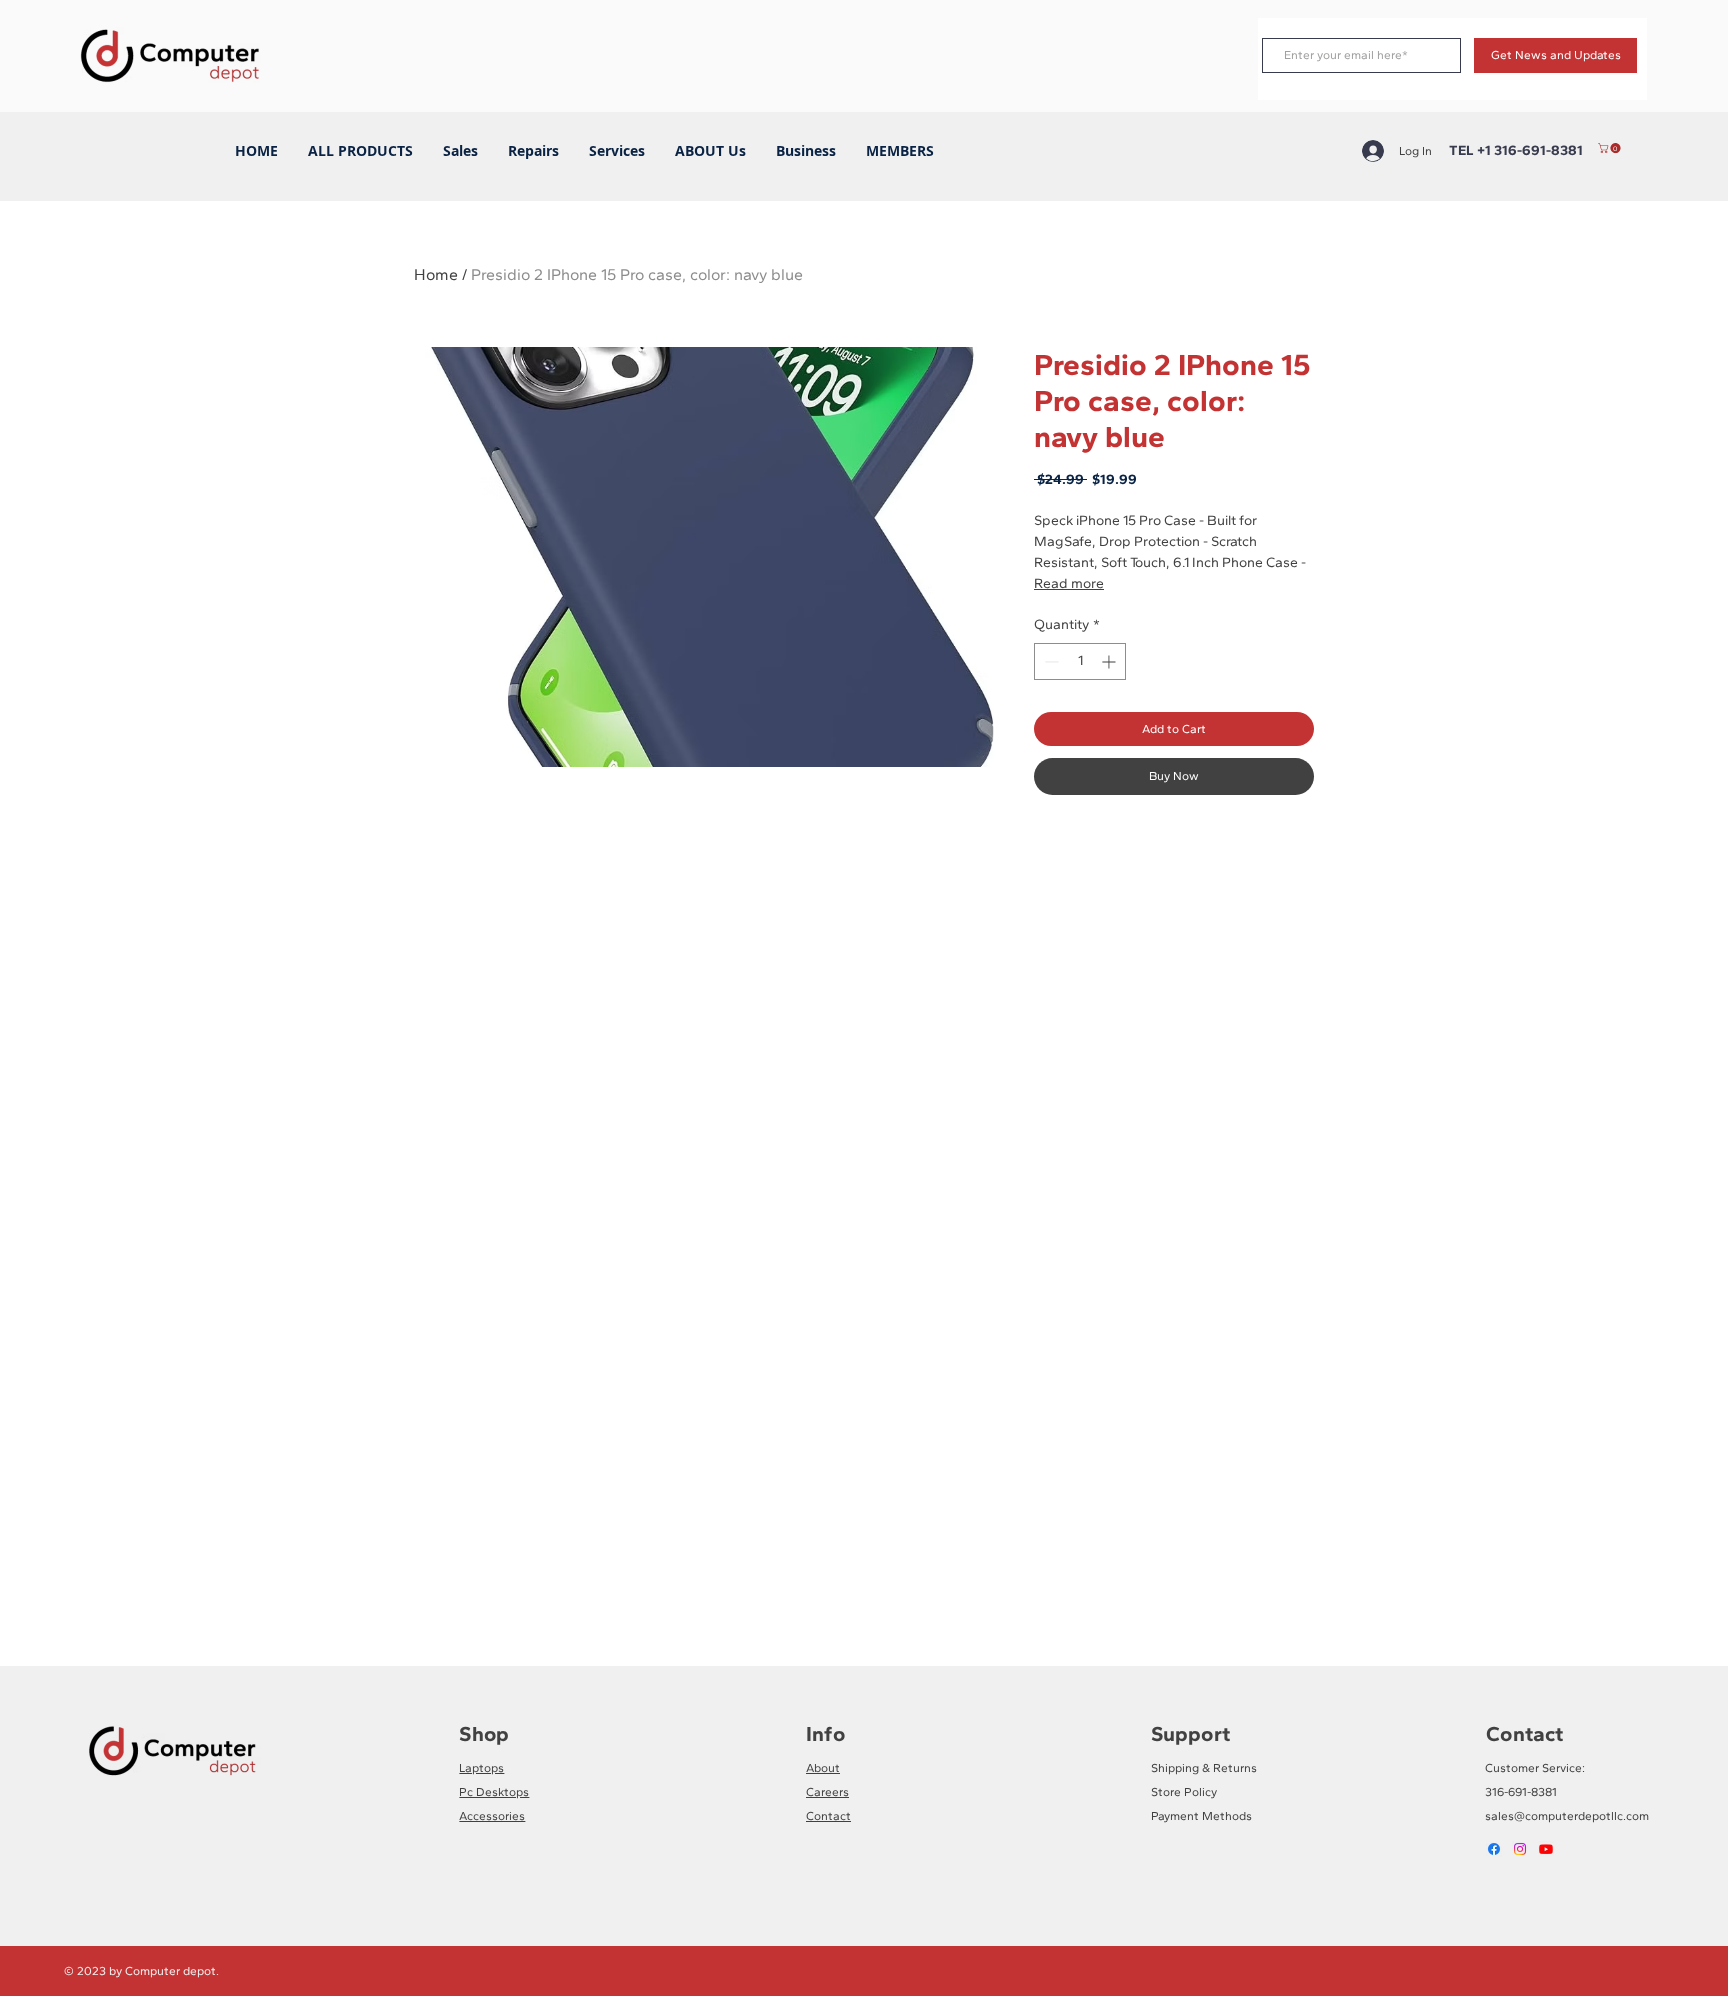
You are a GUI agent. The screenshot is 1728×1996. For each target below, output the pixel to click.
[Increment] (1110, 661)
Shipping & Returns (1204, 1768)
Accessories (492, 1816)
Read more (1069, 583)
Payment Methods (1201, 1816)
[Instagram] (1520, 1849)
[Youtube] (1546, 1849)
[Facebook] (1494, 1849)
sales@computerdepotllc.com (1567, 1816)
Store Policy (1184, 1792)
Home (436, 274)
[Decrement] (1049, 661)
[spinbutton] (1080, 661)
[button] (1610, 148)
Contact (828, 1816)
